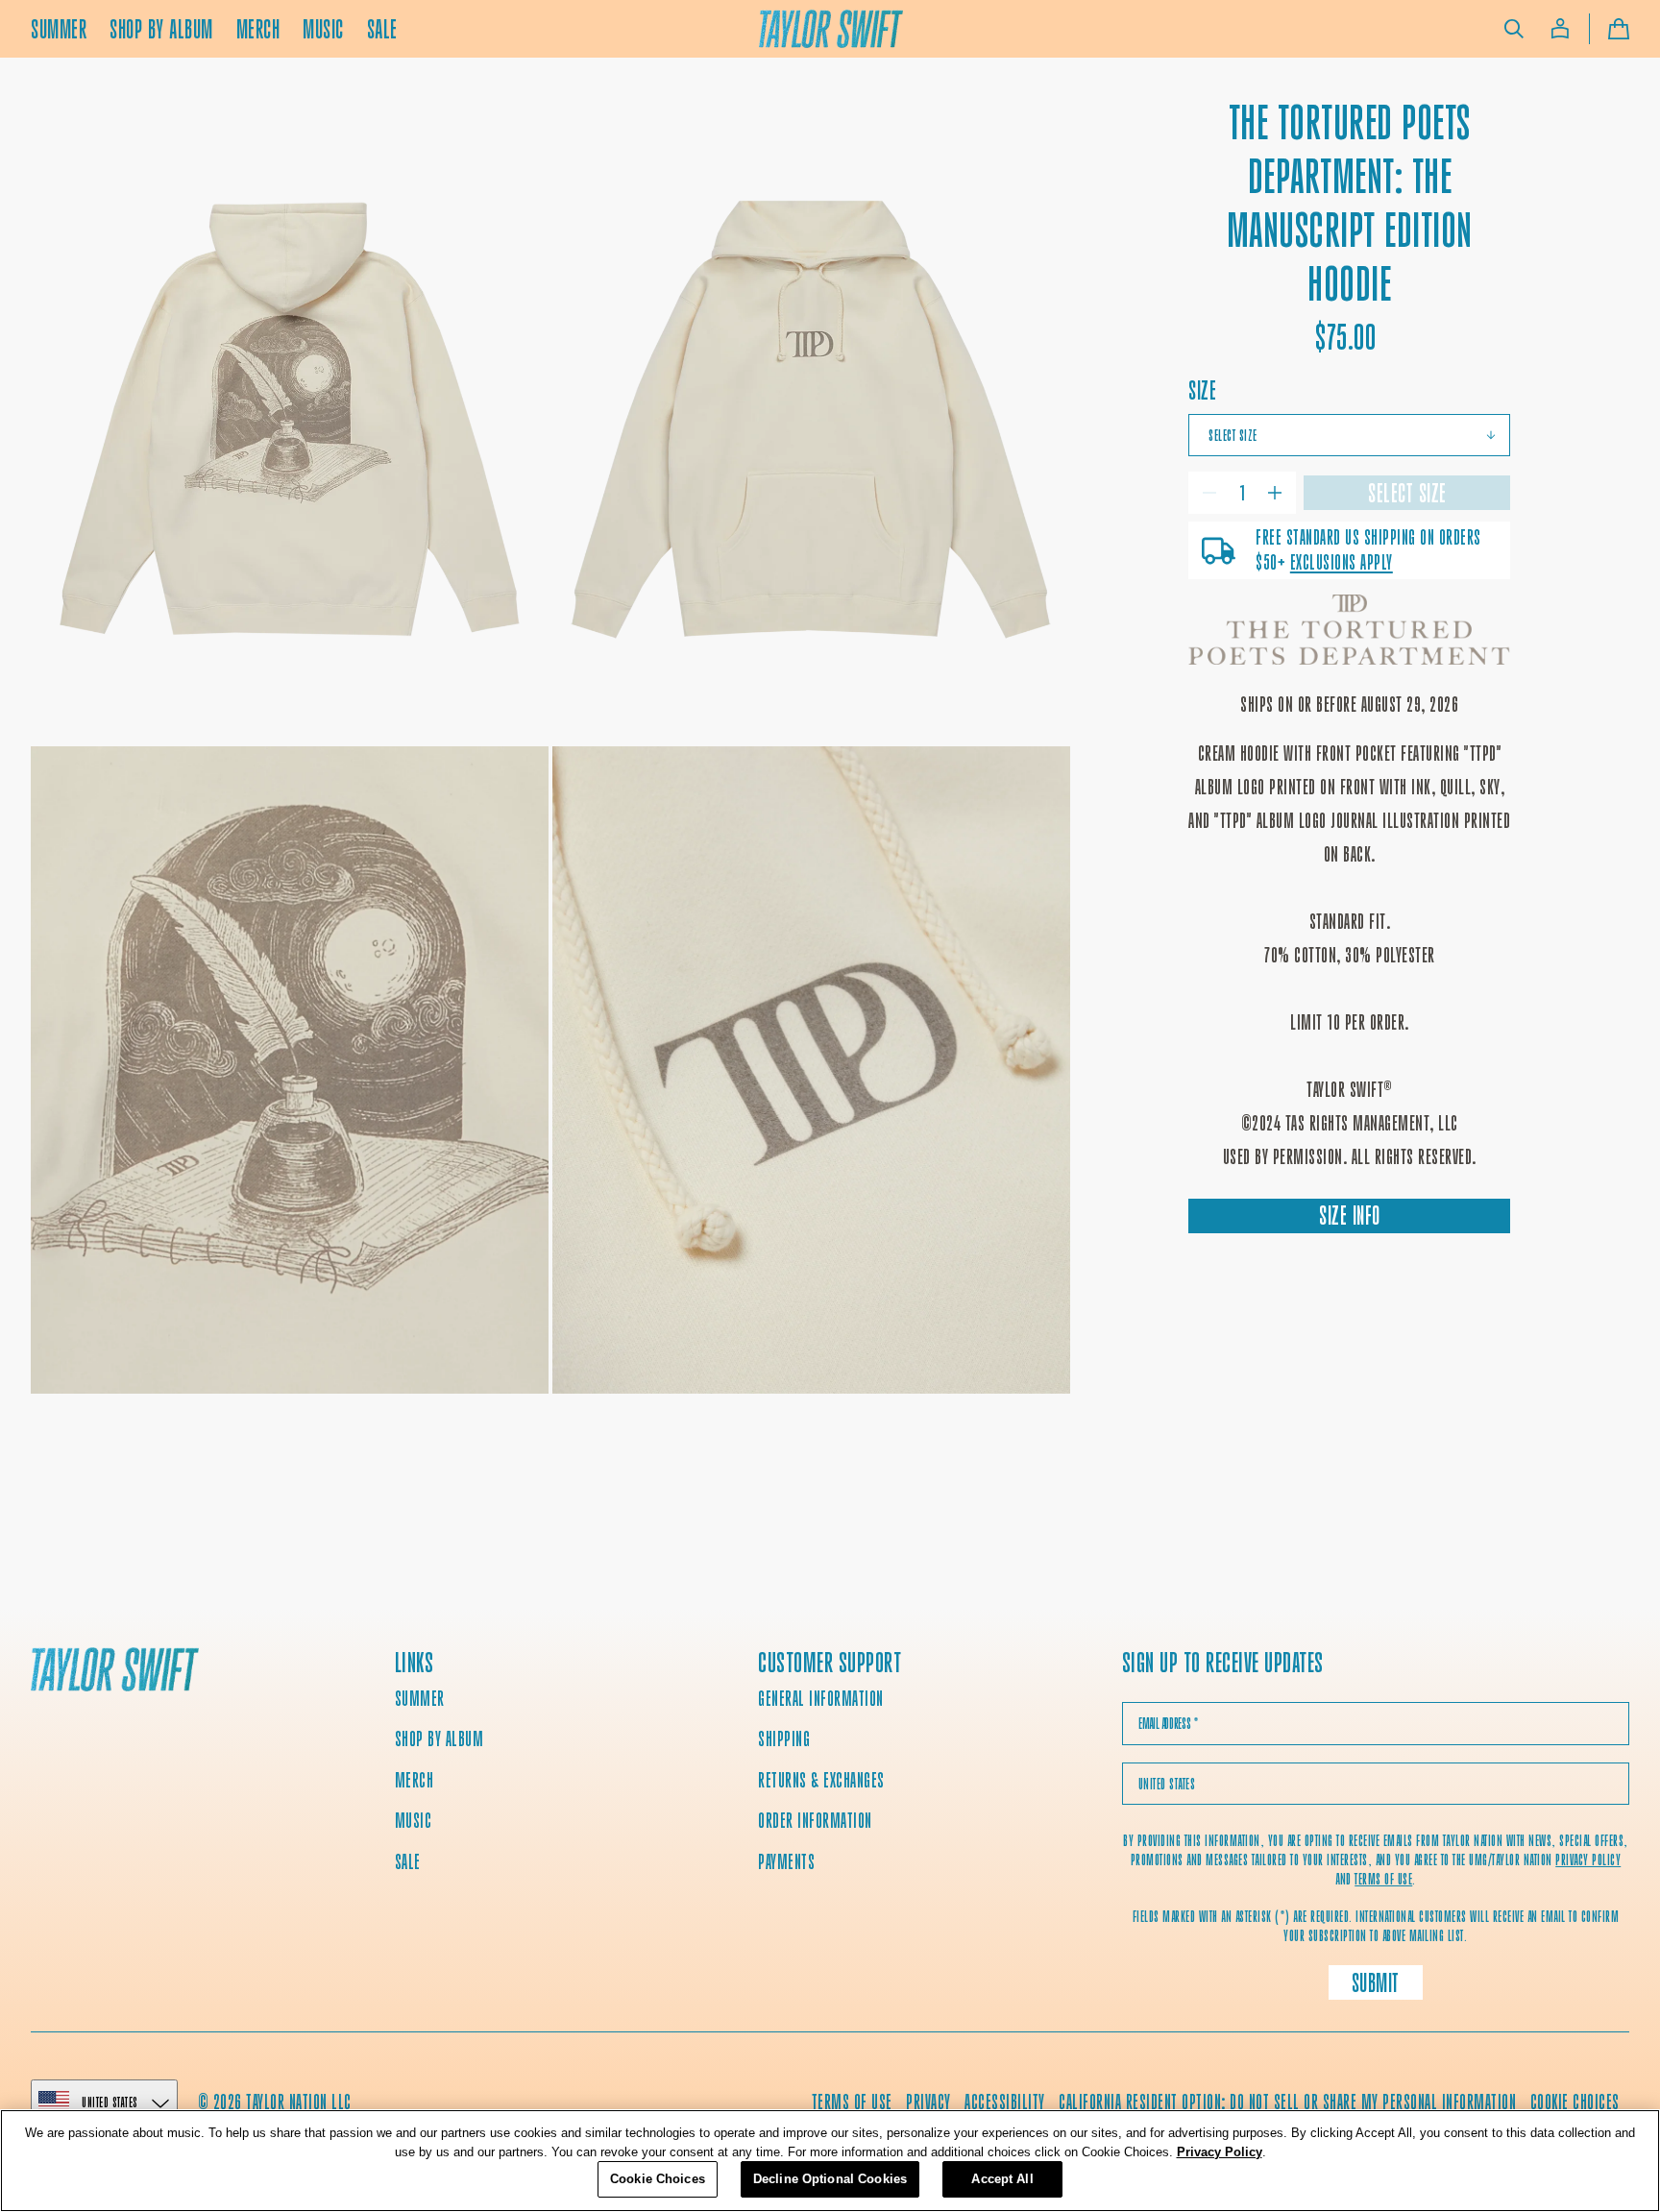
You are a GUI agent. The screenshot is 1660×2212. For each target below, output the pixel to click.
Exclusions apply (1342, 562)
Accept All (1002, 2179)
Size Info (1350, 1215)
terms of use (1383, 1879)
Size (1202, 390)
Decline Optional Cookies (830, 2179)
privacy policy (1588, 1860)
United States (110, 2102)
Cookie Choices (1575, 2102)
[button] (1514, 29)
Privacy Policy (1220, 2152)
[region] (830, 2161)
